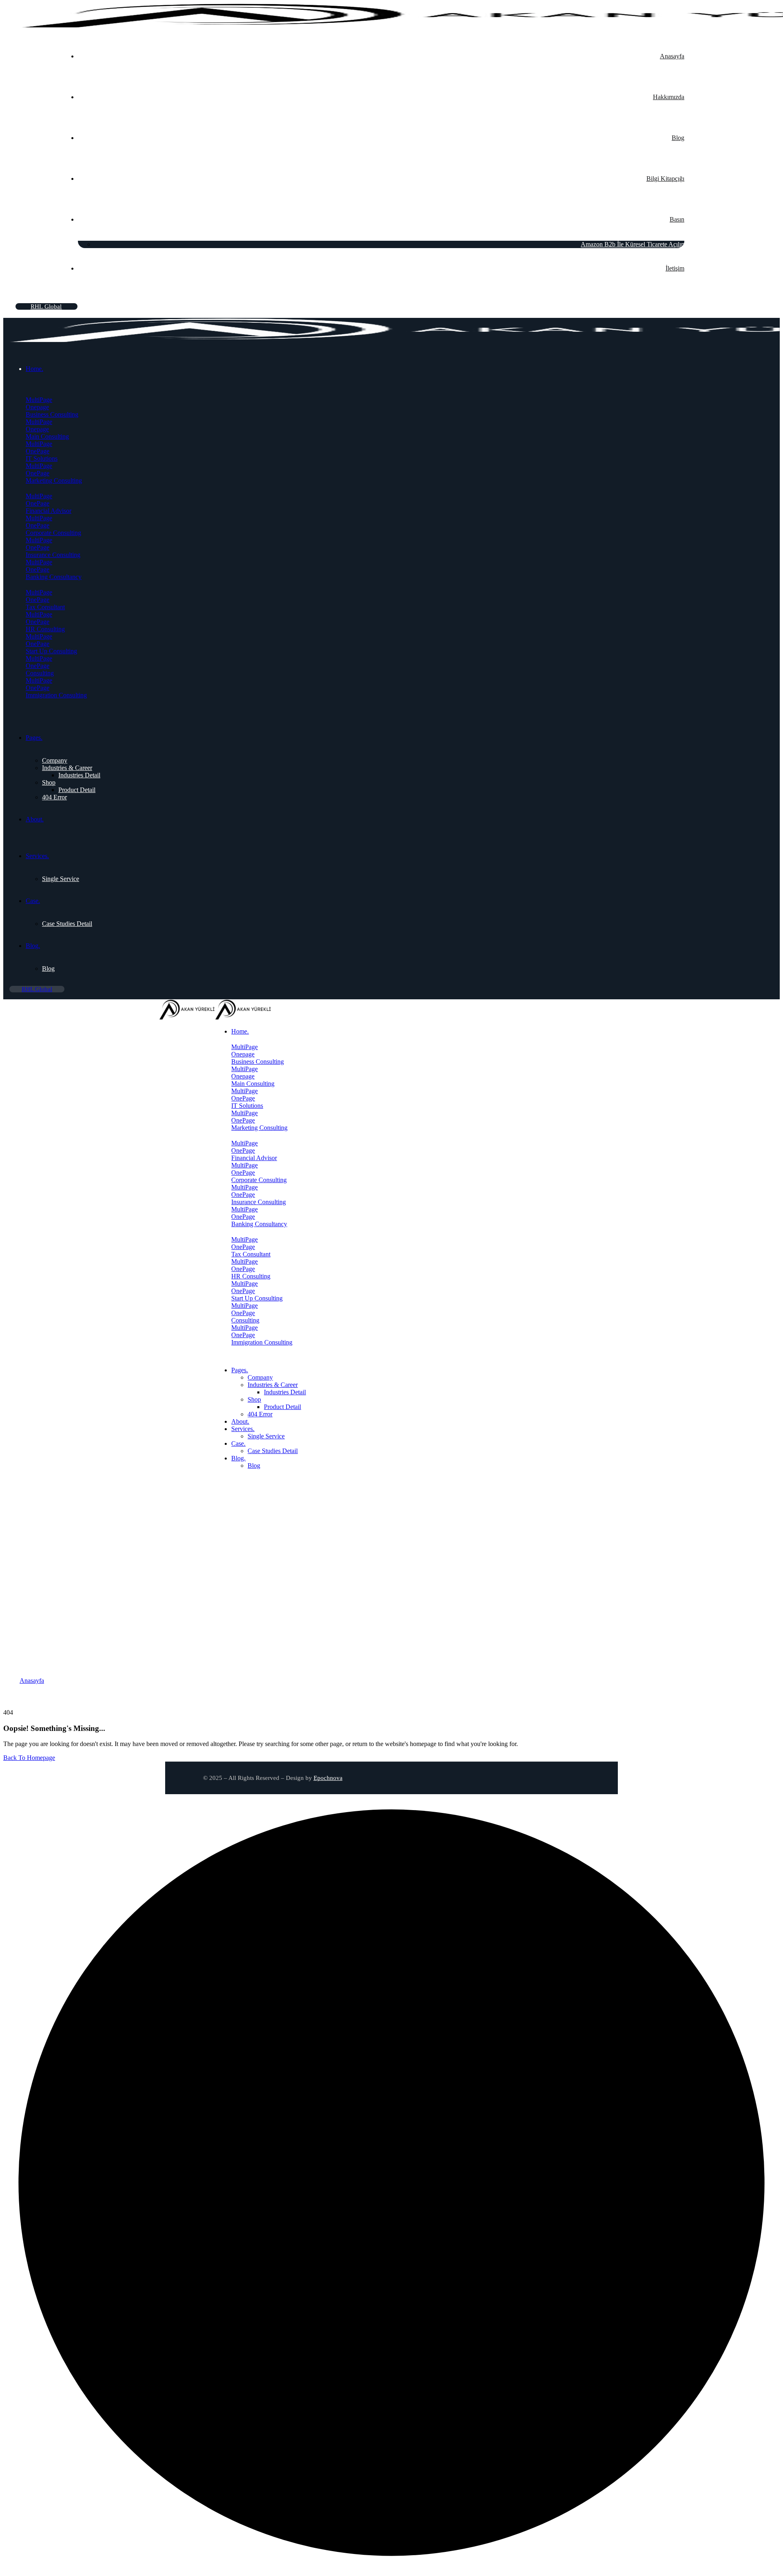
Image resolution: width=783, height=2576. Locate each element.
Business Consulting (52, 414)
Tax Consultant (45, 607)
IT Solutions (42, 458)
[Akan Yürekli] (187, 1017)
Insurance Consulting (53, 555)
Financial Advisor (49, 511)
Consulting (40, 673)
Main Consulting (47, 436)
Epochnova (328, 1778)
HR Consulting (45, 629)
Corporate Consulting (53, 533)
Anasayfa (32, 1681)
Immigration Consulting (56, 695)
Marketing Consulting (54, 480)
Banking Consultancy (54, 577)
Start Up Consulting (51, 651)
